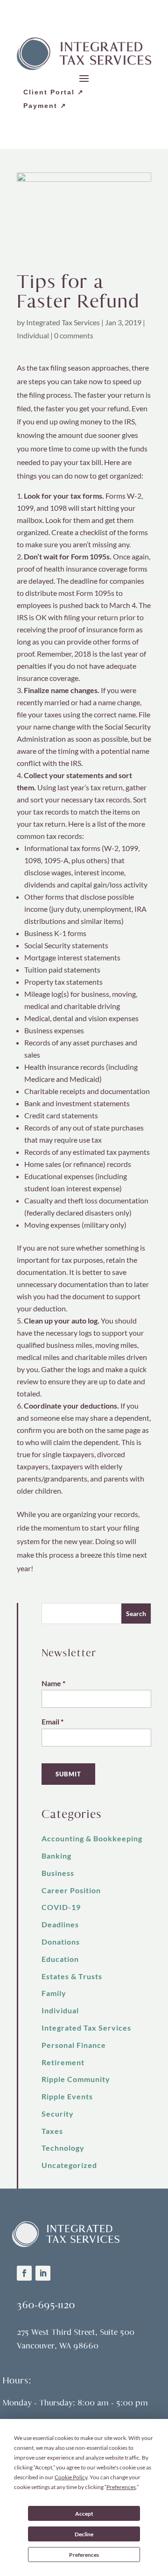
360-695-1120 (46, 2305)
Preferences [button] (121, 2487)
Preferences (84, 2555)
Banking (56, 1856)
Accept (84, 2514)
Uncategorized (69, 2165)
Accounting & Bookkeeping (92, 1838)
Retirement (63, 2062)
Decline (84, 2534)
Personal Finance (74, 2045)
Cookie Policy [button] (71, 2477)
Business (58, 1873)
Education (60, 1959)
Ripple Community (76, 2079)
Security (58, 2114)
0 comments (74, 335)
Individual (33, 335)
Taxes (52, 2131)
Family (54, 1993)
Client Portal (49, 92)
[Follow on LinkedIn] (43, 2273)
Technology (63, 2148)
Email (52, 1721)
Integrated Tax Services (63, 322)
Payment (40, 106)
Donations (61, 1942)
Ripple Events (67, 2096)
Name (53, 1683)
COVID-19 (61, 1907)
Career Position (71, 1890)
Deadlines (60, 1924)
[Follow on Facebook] (24, 2273)
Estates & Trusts (72, 1976)
